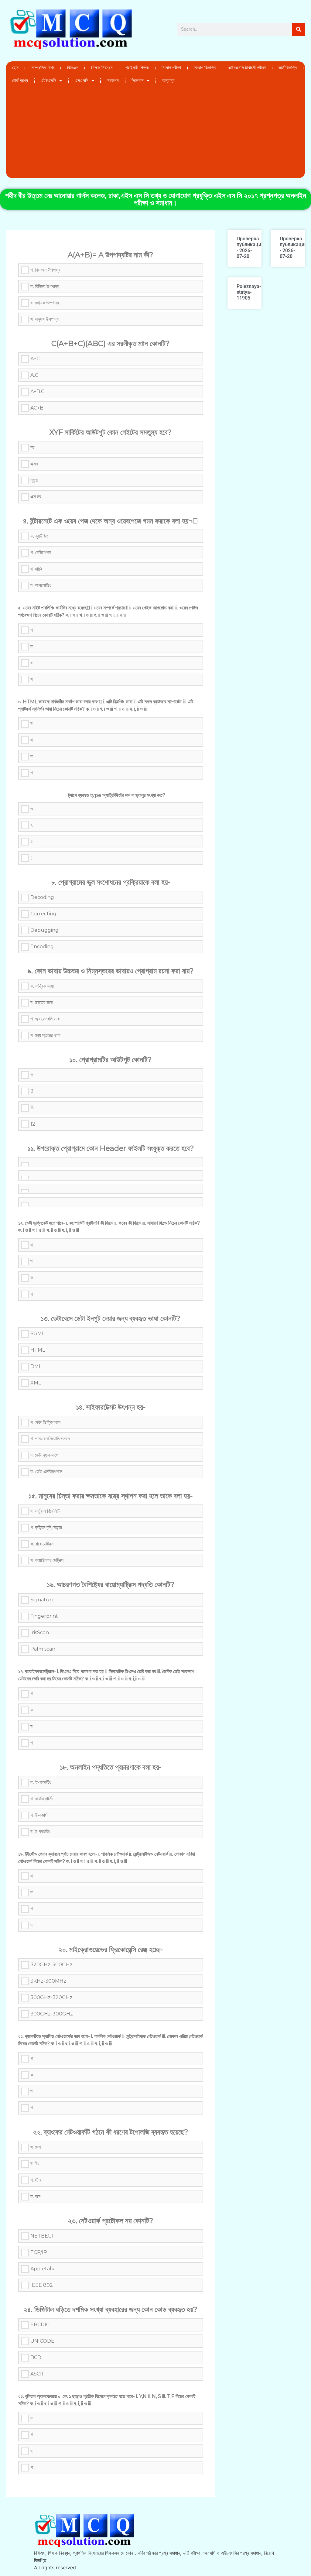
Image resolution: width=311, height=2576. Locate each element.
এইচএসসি (48, 81)
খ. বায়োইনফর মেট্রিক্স (47, 1560)
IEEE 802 (42, 2285)
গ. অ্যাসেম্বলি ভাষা (45, 1019)
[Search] (298, 29)
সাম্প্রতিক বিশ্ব (43, 68)
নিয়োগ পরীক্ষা (171, 68)
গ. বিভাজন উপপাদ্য (45, 270)
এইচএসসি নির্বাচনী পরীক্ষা (247, 68)
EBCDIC (40, 2325)
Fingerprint (44, 1616)
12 (33, 1124)
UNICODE (42, 2341)
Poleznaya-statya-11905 (249, 292)
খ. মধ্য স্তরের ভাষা (45, 1035)
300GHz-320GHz (51, 1997)
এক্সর (34, 464)
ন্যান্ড (34, 480)
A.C (34, 375)
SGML (38, 1334)
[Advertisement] (155, 132)
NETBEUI (42, 2236)
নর (32, 447)
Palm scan (43, 1649)
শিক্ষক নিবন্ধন (102, 68)
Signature (43, 1600)
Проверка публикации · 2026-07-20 (250, 247)
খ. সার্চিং (36, 569)
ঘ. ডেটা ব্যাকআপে (44, 1455)
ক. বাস (35, 2196)
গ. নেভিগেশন (41, 552)
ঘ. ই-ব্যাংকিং (40, 1832)
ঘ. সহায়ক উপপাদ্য (45, 303)
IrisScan (40, 1633)
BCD (36, 2357)
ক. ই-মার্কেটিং (41, 1782)
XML (36, 1383)
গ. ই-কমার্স (39, 1815)
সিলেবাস (138, 81)
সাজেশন (113, 81)
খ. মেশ (36, 2147)
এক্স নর (36, 497)
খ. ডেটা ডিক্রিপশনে (45, 1422)
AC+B (37, 408)
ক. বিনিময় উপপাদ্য (45, 286)
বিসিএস (73, 68)
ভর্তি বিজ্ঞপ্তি (288, 68)
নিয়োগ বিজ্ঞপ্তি (205, 68)
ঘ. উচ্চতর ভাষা (42, 1002)
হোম (15, 68)
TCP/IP (39, 2252)
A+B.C (37, 391)
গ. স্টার (36, 2180)
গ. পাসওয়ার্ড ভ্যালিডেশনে (50, 1439)
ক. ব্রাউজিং (39, 536)
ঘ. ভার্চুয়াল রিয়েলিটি (45, 1511)
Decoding (42, 897)
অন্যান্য (168, 81)
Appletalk (42, 2269)
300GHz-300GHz (52, 2014)
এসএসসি (82, 81)
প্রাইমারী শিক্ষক (137, 68)
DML (36, 1366)
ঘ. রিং (35, 2164)
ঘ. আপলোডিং (41, 585)
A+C (35, 359)
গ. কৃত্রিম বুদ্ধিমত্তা (46, 1527)
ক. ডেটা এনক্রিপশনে (46, 1472)
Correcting (43, 914)
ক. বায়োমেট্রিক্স (42, 1544)
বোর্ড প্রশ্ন (20, 81)
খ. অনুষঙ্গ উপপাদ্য (44, 319)
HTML (38, 1350)
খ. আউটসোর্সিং (42, 1799)
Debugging (44, 930)
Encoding (42, 947)
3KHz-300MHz (48, 1981)
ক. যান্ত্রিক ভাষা (42, 986)
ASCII (37, 2374)
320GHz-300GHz (51, 1965)
